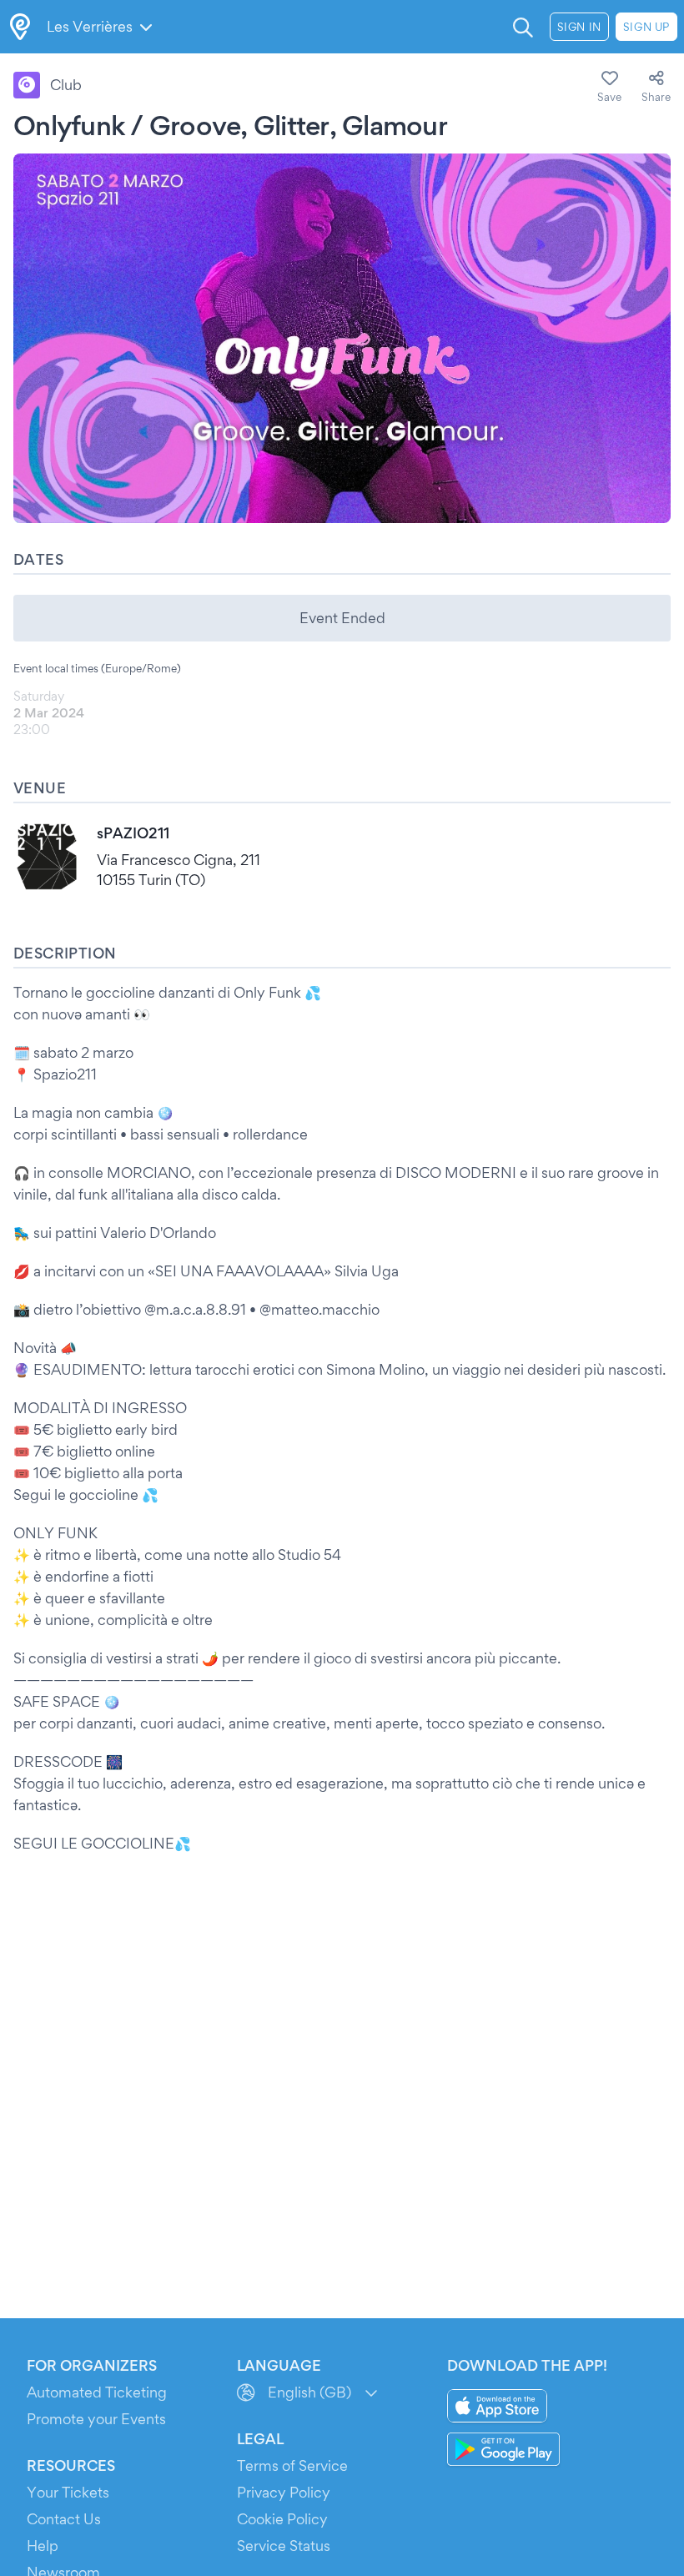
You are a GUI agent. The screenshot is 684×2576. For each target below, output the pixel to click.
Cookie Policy (282, 2519)
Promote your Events (96, 2419)
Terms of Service (292, 2465)
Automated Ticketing (97, 2392)
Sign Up (646, 27)
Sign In (579, 27)
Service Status (284, 2546)
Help (43, 2546)
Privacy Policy (284, 2492)
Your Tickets (68, 2492)
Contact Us (64, 2519)
